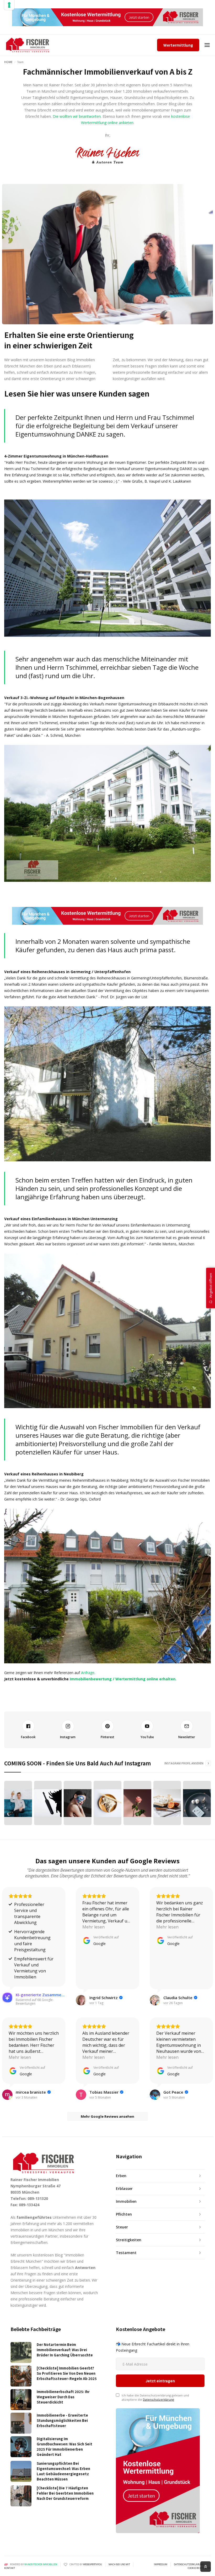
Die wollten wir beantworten (77, 116)
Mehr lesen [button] (93, 1927)
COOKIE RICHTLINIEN (199, 2568)
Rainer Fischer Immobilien (41, 2564)
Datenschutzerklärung (158, 2399)
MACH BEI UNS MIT (119, 2564)
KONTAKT (10, 2568)
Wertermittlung (178, 45)
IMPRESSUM (161, 2564)
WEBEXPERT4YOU (93, 2564)
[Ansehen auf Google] (81, 2000)
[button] (207, 45)
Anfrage (88, 1673)
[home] (28, 45)
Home (8, 62)
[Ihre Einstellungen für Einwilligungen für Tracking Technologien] (9, 5)
